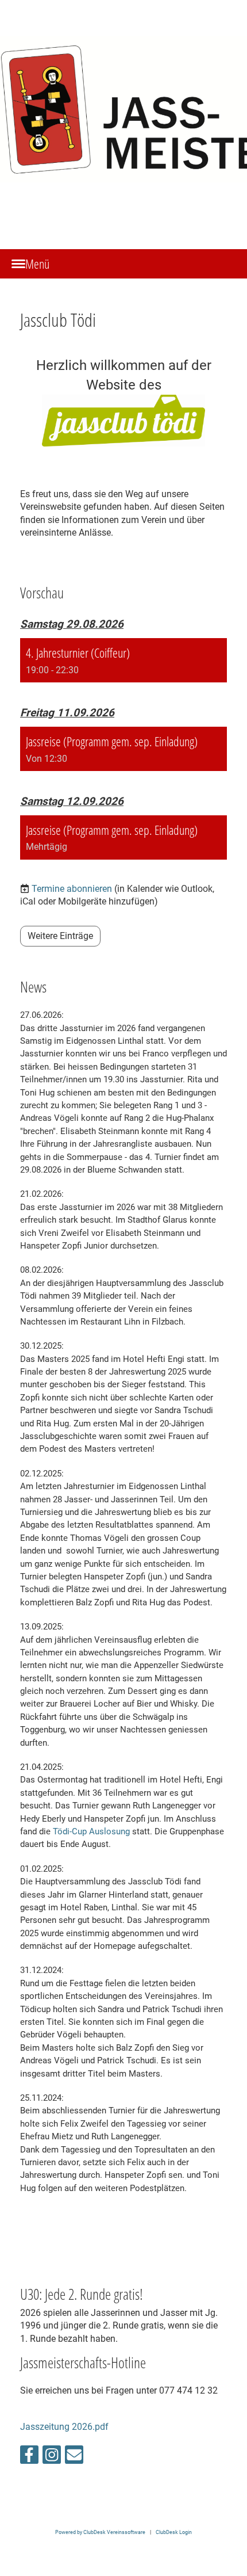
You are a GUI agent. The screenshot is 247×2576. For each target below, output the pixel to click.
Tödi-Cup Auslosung (91, 1831)
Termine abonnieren (72, 889)
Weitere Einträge (60, 936)
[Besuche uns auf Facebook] (29, 2457)
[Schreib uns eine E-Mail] (74, 2457)
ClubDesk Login (174, 2532)
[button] (123, 660)
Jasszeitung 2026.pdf (64, 2427)
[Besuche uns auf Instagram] (52, 2457)
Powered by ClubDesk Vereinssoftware (100, 2532)
